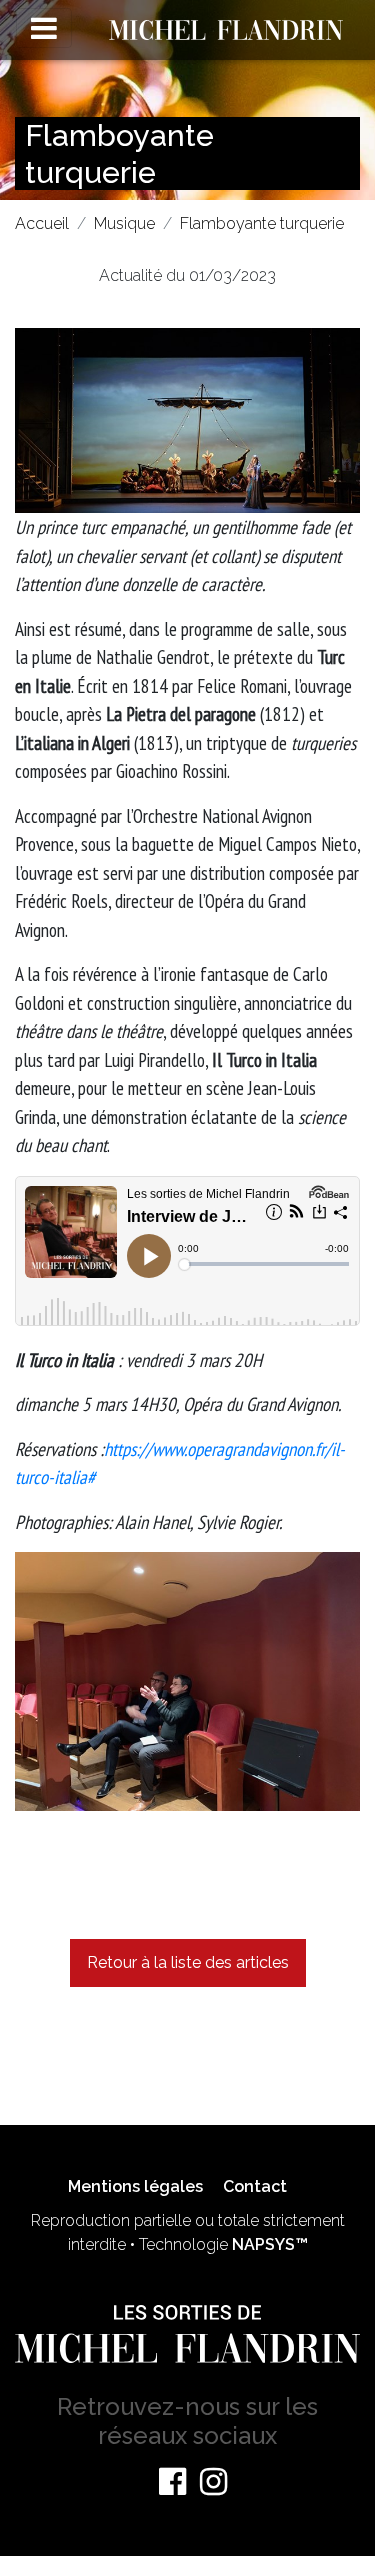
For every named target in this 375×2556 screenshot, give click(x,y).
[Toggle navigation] (44, 28)
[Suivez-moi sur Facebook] (172, 2481)
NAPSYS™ (270, 2244)
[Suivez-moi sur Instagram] (213, 2481)
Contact (255, 2186)
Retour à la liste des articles (188, 1962)
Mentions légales (135, 2186)
